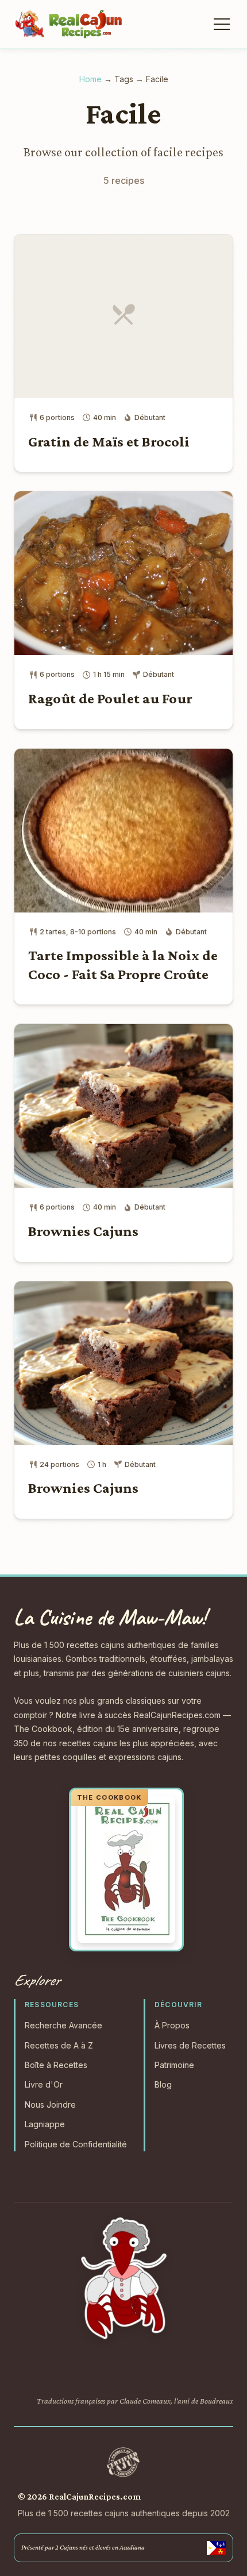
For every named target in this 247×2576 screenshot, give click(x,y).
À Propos (172, 2025)
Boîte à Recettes (56, 2065)
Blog (163, 2084)
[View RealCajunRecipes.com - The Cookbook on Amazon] (126, 1870)
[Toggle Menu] (221, 24)
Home (90, 79)
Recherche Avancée (63, 2025)
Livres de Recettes (190, 2045)
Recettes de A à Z (59, 2045)
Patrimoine (174, 2065)
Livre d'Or (44, 2084)
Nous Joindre (50, 2105)
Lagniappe (45, 2124)
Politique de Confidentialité (76, 2144)
